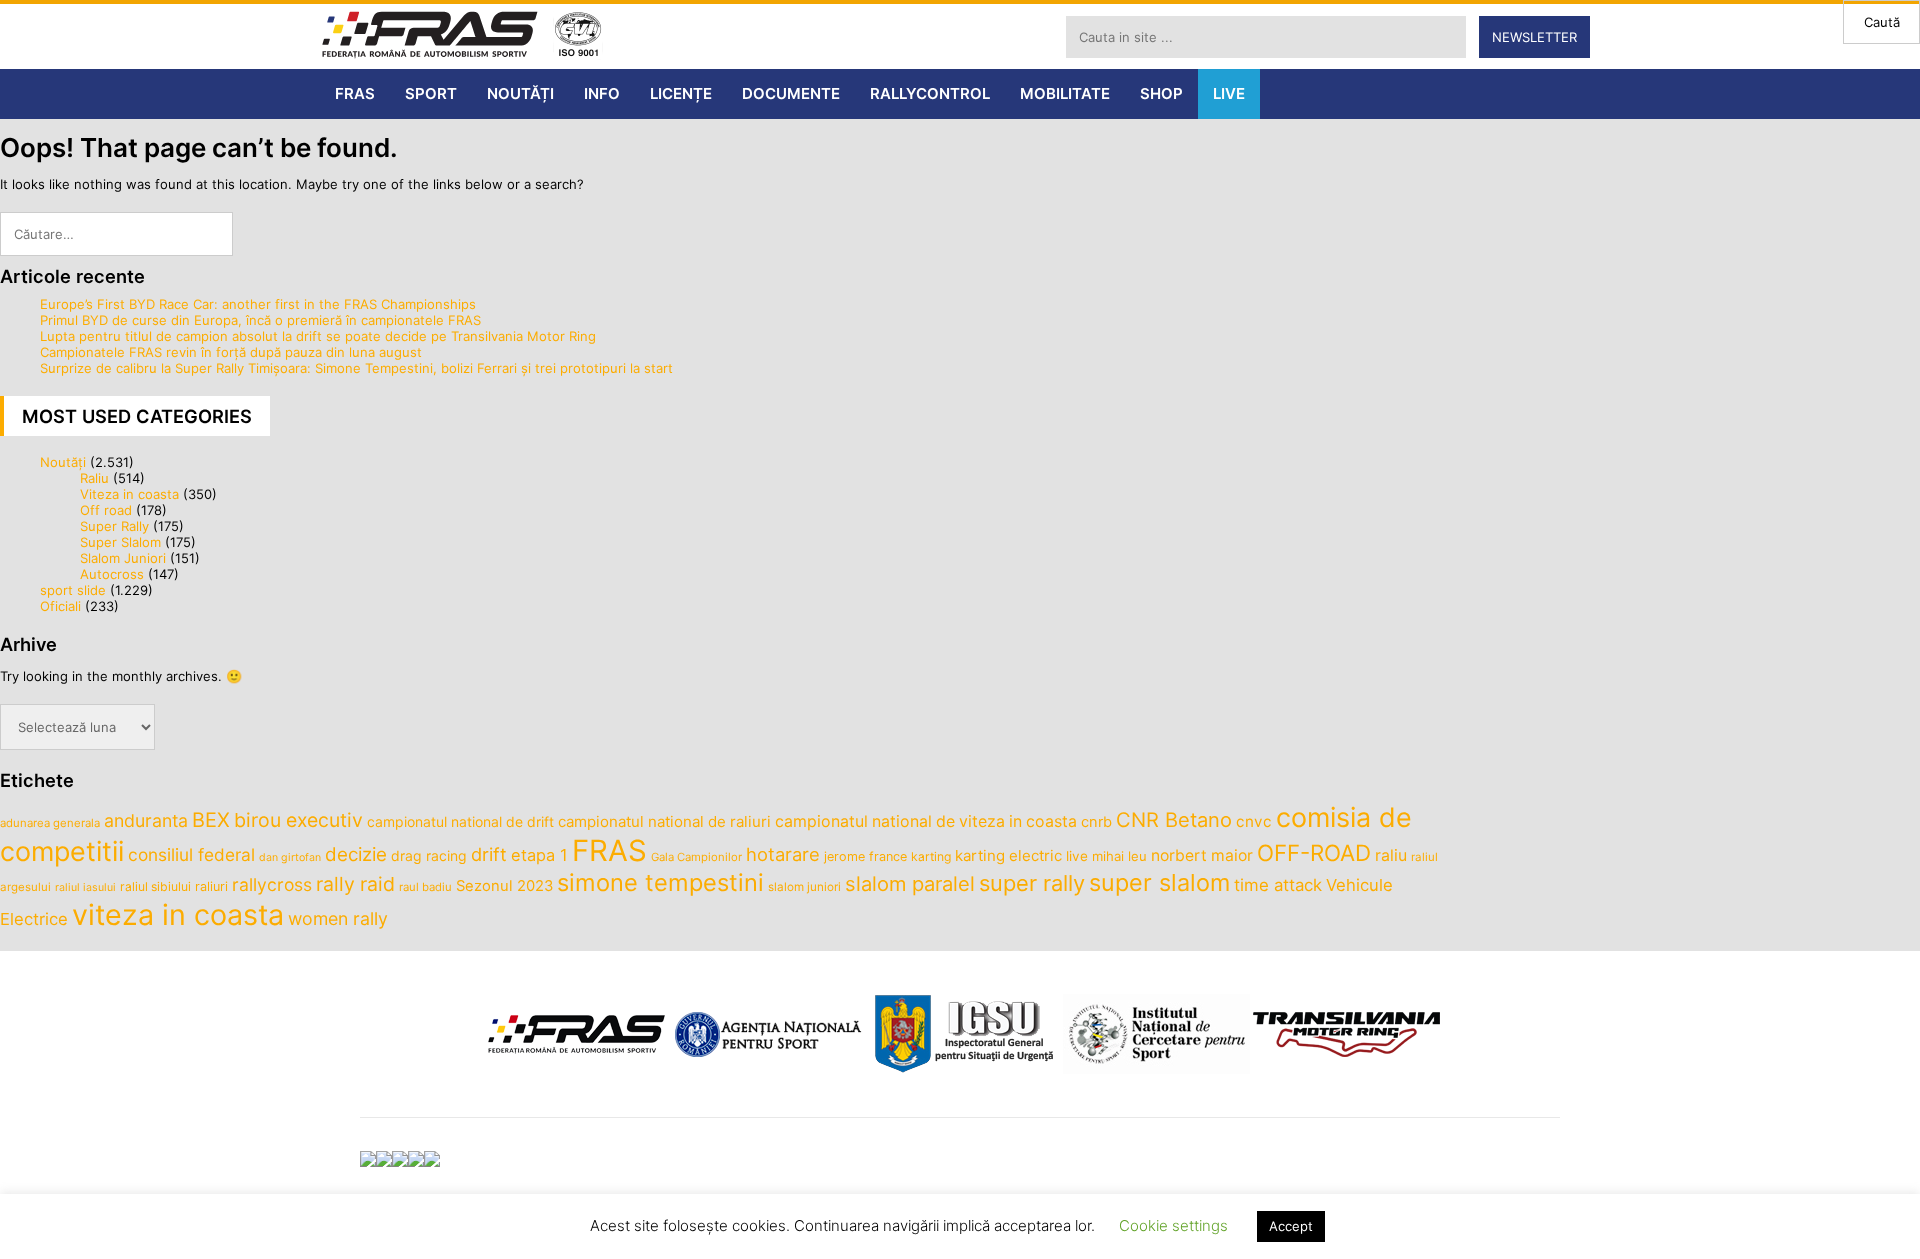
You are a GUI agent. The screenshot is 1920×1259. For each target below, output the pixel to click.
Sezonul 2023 (504, 886)
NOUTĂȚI (520, 93)
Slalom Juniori (123, 558)
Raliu (94, 478)
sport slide (73, 590)
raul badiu (425, 887)
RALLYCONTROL (930, 93)
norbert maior (1202, 855)
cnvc (1254, 821)
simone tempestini (660, 882)
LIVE (1229, 93)
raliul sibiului (155, 886)
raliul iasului (85, 887)
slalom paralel (910, 884)
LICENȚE (681, 93)
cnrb (1096, 822)
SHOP (1161, 93)
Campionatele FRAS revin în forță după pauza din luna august (231, 352)
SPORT (431, 93)
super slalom (1159, 882)
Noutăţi (63, 462)
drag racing (429, 855)
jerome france (865, 856)
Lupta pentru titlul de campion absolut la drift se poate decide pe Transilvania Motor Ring (318, 336)
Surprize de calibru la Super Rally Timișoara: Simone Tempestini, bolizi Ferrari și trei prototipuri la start (356, 368)
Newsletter (1534, 37)
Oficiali (60, 606)
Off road (106, 510)
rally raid (355, 884)
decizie (356, 854)
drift (489, 854)
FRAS (355, 93)
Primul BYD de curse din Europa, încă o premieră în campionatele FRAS (260, 320)
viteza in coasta (178, 914)
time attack (1278, 885)
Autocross (112, 574)
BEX (211, 820)
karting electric (1008, 855)
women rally (338, 918)
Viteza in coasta (129, 494)
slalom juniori (804, 887)
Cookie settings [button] (1173, 1225)
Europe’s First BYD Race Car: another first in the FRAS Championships (258, 304)
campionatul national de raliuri (664, 821)
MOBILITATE (1065, 93)
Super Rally (114, 526)
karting (931, 856)
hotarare (783, 854)
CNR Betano (1174, 820)
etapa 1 (539, 855)
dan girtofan (290, 857)
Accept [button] (1291, 1226)
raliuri (211, 886)
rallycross (272, 884)
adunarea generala (50, 823)
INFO (602, 93)
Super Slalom (120, 542)
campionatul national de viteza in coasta (926, 821)
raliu (1391, 855)
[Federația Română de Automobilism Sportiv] (430, 36)
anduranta (146, 820)
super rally (1032, 883)
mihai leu (1119, 856)
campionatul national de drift (460, 821)
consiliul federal (191, 854)
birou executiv (298, 820)
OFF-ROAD (1314, 852)
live (1077, 856)
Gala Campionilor (696, 857)
